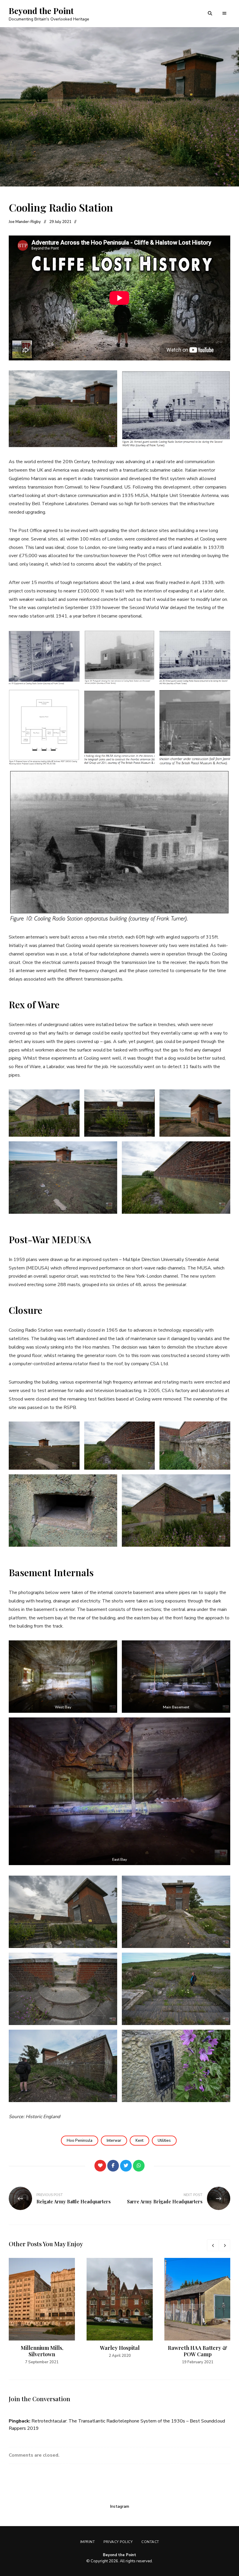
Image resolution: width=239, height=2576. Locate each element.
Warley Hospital (120, 2348)
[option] (42, 2312)
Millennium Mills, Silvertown (42, 2351)
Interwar (114, 2141)
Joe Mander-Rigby (25, 222)
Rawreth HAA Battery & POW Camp (198, 2351)
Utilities (164, 2141)
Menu (224, 13)
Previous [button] (213, 2245)
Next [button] (224, 2245)
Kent (139, 2141)
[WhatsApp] (139, 2166)
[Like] (100, 2166)
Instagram (120, 2507)
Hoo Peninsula (80, 2141)
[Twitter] (126, 2166)
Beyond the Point (41, 11)
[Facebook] (113, 2166)
